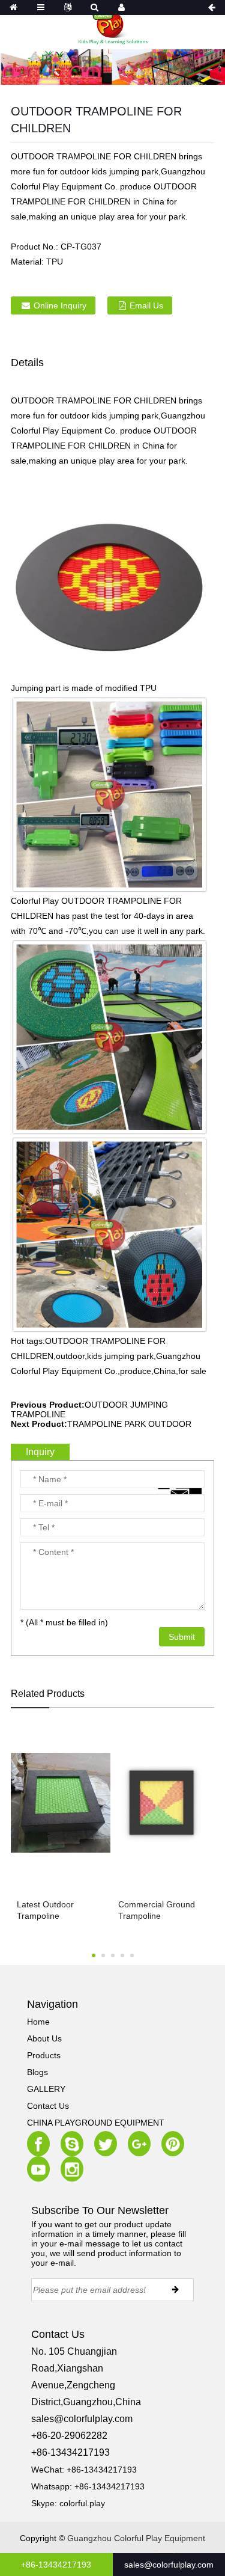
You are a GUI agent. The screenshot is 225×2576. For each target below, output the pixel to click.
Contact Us (48, 2106)
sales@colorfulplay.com (82, 2419)
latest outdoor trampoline (45, 1910)
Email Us (146, 305)
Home (38, 2022)
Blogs (37, 2072)
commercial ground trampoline (157, 1910)
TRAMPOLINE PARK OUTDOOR (129, 1424)
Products (44, 2055)
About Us (44, 2038)
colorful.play (82, 2503)
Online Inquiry (60, 305)
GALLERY (46, 2089)
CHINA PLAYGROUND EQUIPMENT (96, 2123)
